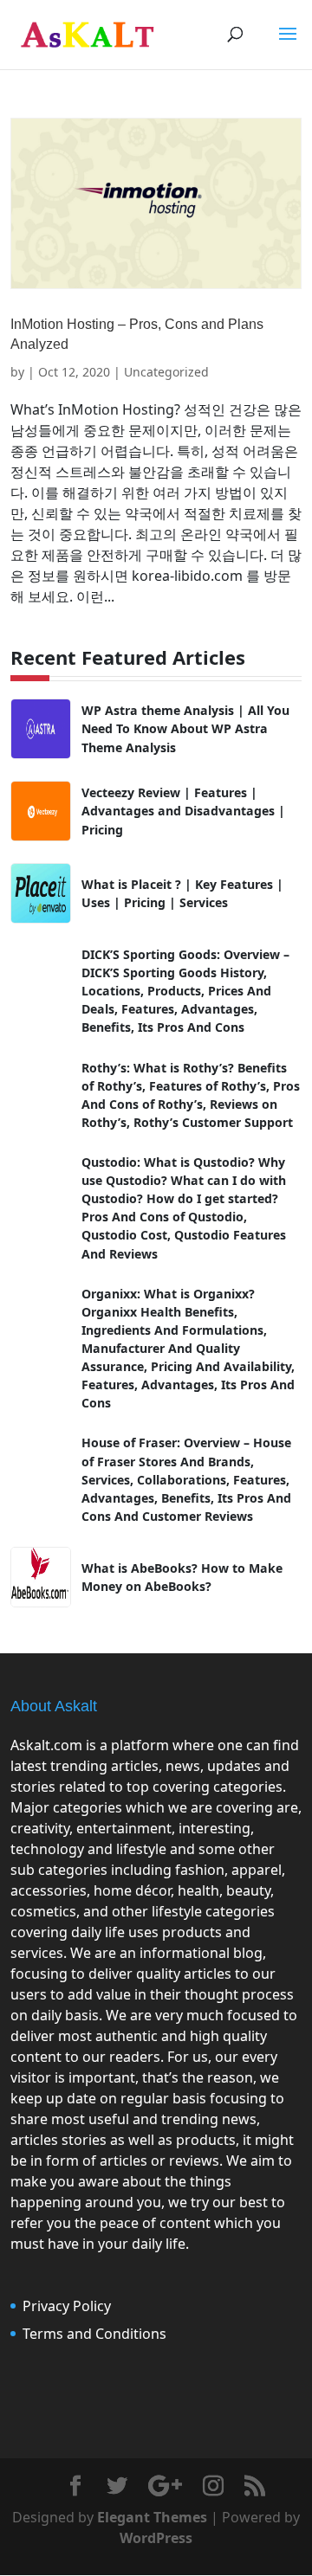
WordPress (156, 2538)
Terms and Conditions (94, 2334)
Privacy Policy (67, 2306)
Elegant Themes (152, 2517)
